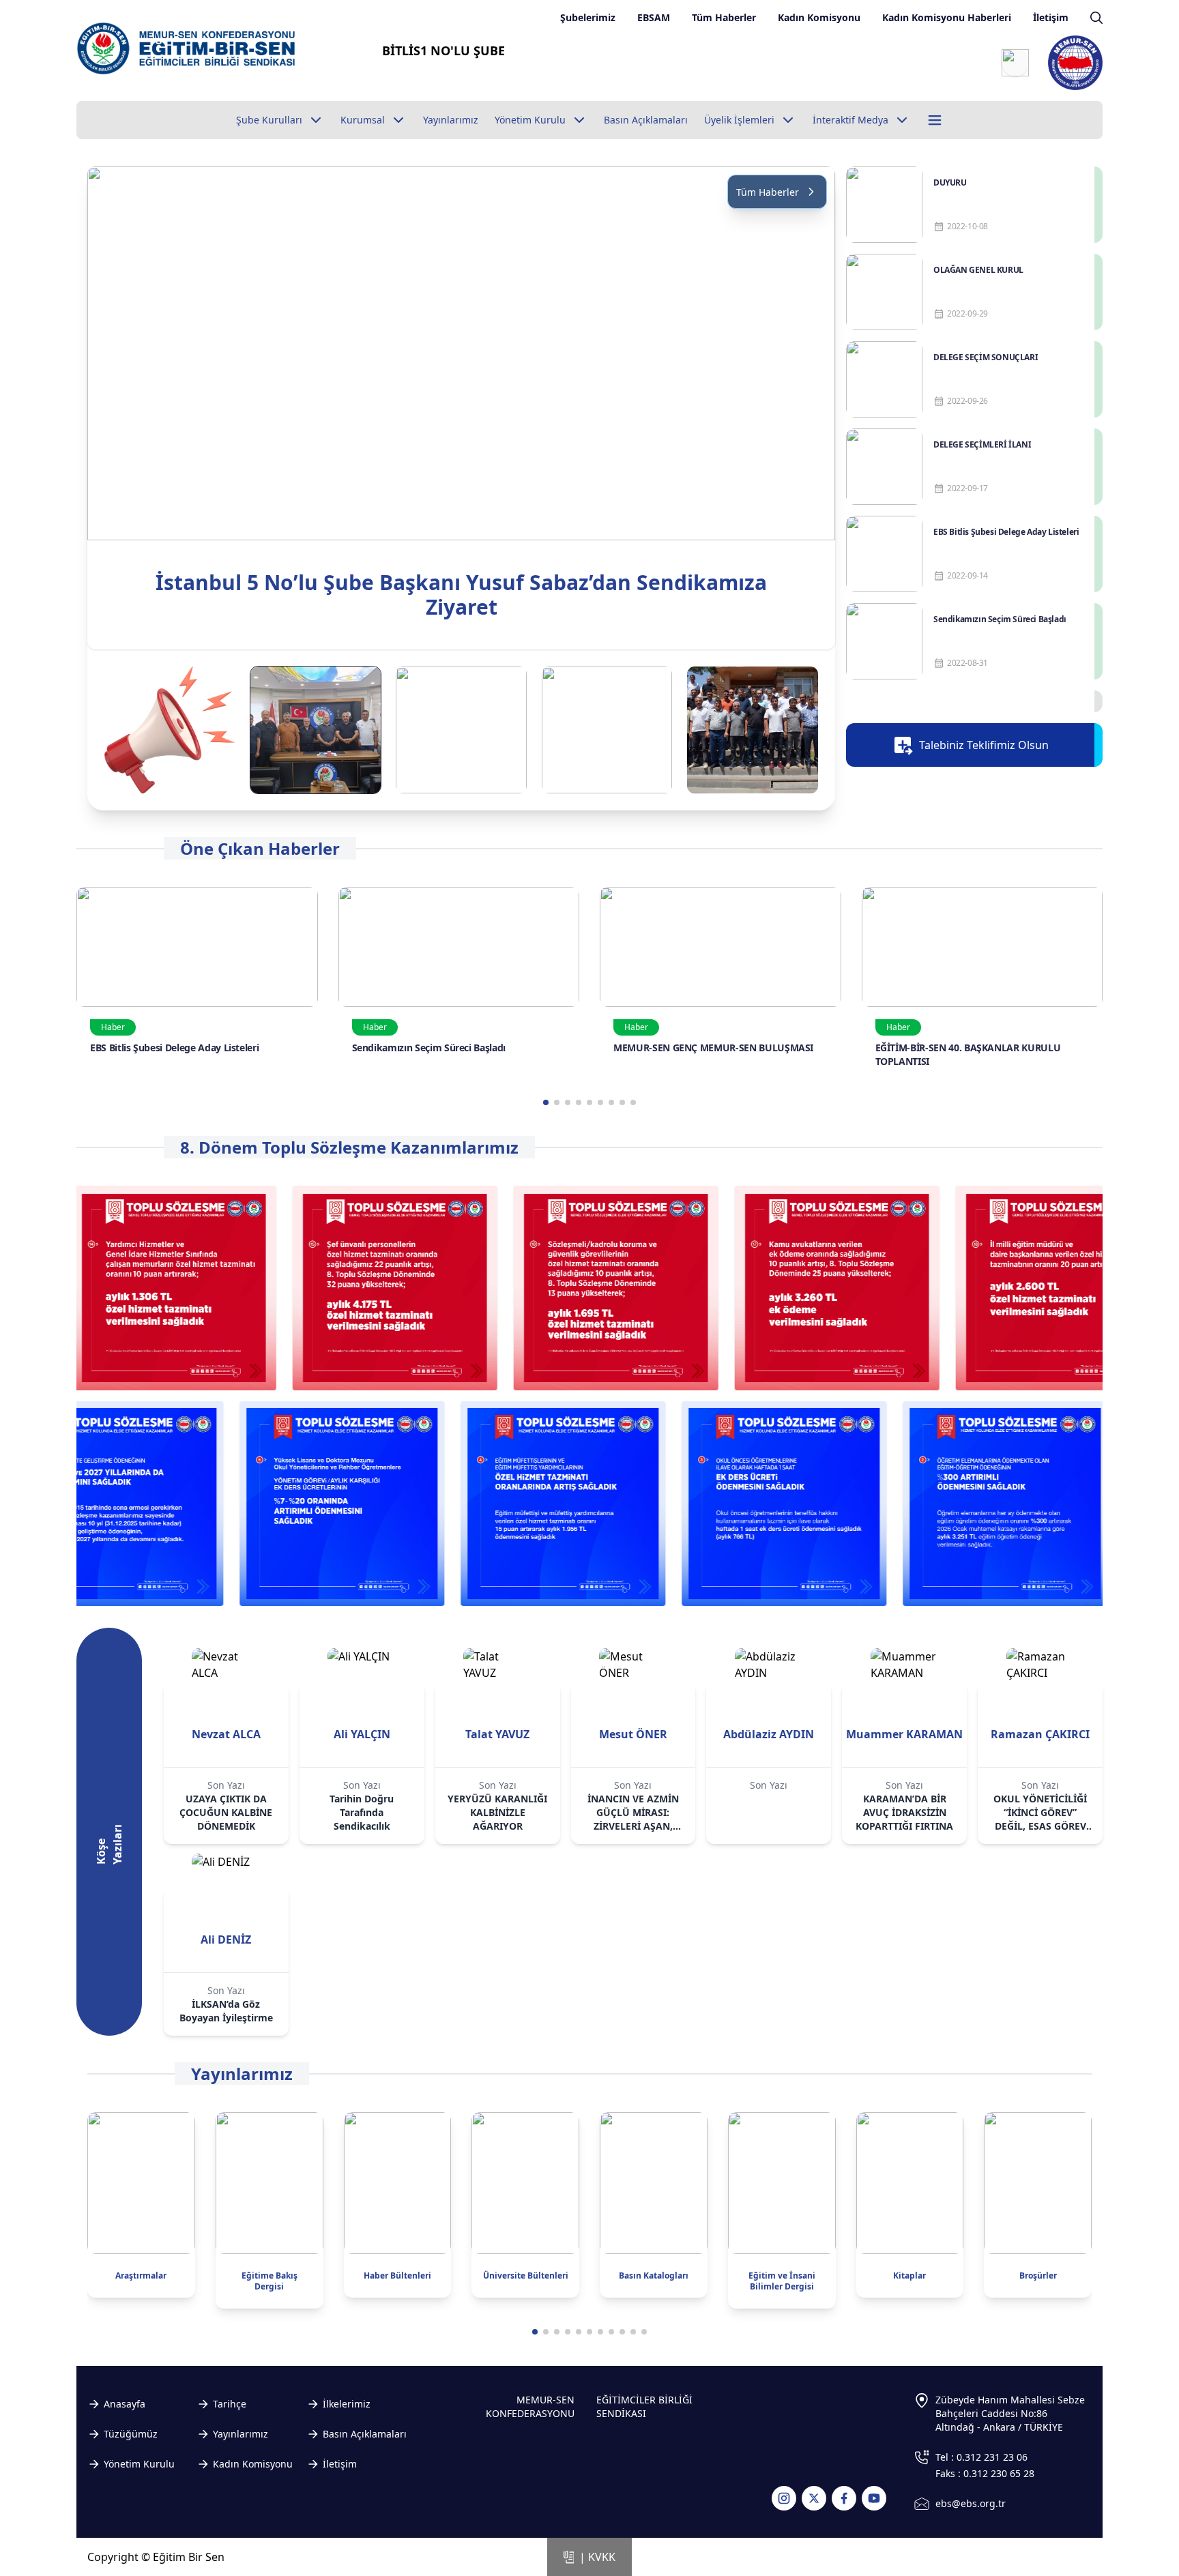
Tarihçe (230, 2404)
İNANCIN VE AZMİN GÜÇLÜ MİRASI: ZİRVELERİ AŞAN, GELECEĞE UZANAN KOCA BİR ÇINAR (633, 1813)
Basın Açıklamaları (365, 2434)
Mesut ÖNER (633, 1734)
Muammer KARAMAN (904, 1734)
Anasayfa (125, 2404)
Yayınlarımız (241, 2434)
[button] (819, 408)
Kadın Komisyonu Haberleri (947, 17)
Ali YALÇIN (362, 1734)
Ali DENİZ (226, 1940)
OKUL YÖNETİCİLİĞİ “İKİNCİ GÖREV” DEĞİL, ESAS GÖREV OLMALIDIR (1040, 1813)
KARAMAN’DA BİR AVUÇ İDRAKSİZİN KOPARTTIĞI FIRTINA (904, 1812)
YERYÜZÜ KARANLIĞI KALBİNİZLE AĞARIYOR (497, 1812)
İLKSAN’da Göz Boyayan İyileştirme (226, 2011)
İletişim (1051, 17)
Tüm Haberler (724, 17)
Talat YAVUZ (497, 1734)
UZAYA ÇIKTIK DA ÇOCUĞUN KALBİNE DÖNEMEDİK (226, 1812)
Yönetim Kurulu (139, 2464)
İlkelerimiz (347, 2404)
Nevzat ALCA (226, 1734)
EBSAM (654, 17)
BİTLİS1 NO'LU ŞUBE (443, 50)
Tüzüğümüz (131, 2434)
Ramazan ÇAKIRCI (1040, 1734)
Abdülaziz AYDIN (769, 1734)
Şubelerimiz (588, 17)
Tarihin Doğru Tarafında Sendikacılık (362, 1812)
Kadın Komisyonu (819, 17)
